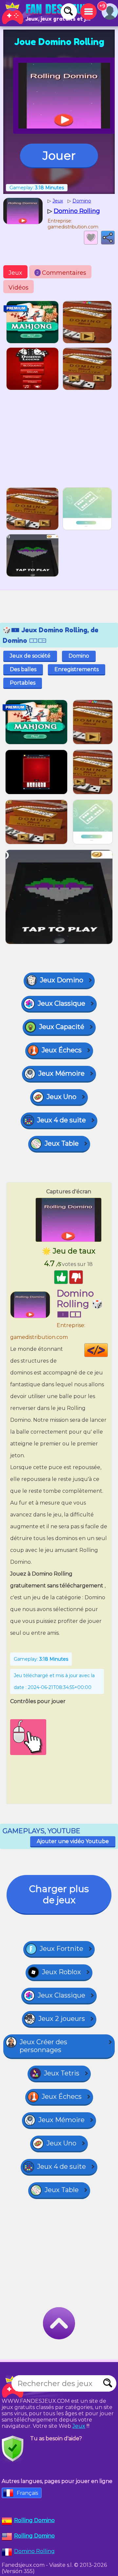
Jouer (59, 155)
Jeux (15, 273)
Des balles (23, 669)
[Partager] (108, 238)
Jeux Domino (62, 980)
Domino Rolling (34, 2551)
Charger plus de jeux (59, 1894)
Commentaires (61, 273)
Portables (23, 683)
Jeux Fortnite (61, 1949)
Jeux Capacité (62, 1027)
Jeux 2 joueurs (62, 2019)
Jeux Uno (61, 1097)
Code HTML (108, 1350)
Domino (79, 656)
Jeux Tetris (62, 2073)
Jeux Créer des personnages (43, 2046)
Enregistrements (77, 669)
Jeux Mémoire (61, 1073)
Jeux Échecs (62, 1050)
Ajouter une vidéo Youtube (73, 1841)
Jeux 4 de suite (61, 1120)
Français (27, 2493)
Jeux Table (62, 1143)
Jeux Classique (61, 1003)
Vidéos (19, 288)
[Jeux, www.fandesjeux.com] (46, 13)
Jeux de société (30, 656)
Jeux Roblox (61, 1972)
